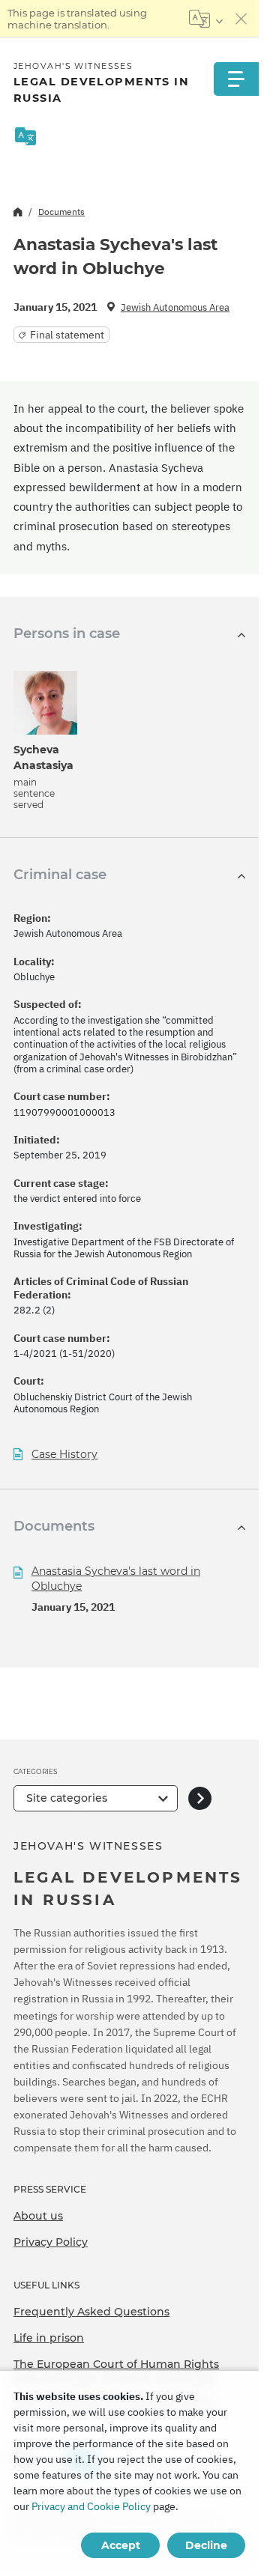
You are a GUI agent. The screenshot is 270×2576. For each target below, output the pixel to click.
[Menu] (236, 79)
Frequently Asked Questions (91, 2312)
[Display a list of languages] (206, 19)
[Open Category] (200, 1798)
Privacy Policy (51, 2242)
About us (38, 2216)
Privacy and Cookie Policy (91, 2506)
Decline (206, 2545)
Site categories (67, 1798)
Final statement (67, 335)
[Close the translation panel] (241, 19)
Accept (121, 2545)
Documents (61, 212)
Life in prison (49, 2338)
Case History (64, 1455)
